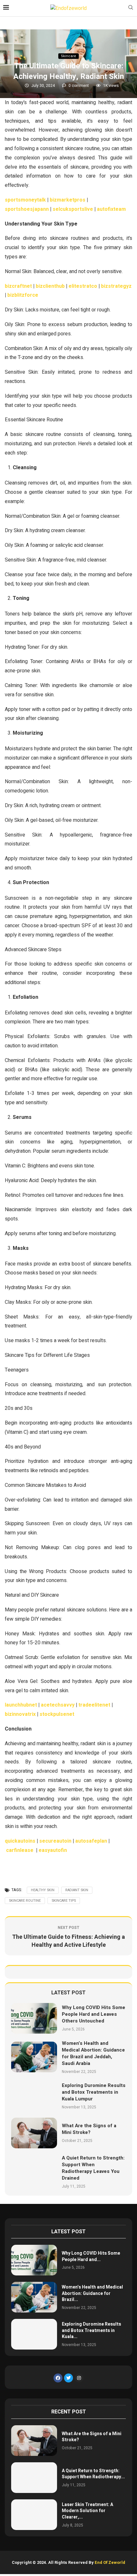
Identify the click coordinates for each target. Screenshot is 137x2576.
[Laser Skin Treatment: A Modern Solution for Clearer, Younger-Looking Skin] (34, 2515)
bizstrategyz (116, 286)
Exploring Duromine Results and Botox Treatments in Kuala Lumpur (94, 2092)
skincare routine (25, 1901)
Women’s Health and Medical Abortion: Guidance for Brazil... (92, 2293)
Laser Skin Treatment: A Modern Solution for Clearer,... (87, 2511)
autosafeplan (91, 1841)
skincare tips (64, 1901)
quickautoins (20, 1841)
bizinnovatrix (20, 1714)
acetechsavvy (58, 1705)
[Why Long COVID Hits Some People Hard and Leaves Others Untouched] (34, 2018)
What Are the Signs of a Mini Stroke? (89, 2129)
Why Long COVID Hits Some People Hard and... (91, 2256)
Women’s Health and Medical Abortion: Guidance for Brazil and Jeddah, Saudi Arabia (93, 2053)
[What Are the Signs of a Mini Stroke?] (34, 2133)
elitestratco (83, 286)
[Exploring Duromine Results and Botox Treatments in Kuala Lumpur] (34, 2096)
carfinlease (20, 1850)
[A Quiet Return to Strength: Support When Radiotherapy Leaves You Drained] (34, 2172)
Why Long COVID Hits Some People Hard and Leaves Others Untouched (94, 2014)
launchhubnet (21, 1705)
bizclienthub (50, 286)
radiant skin (77, 1890)
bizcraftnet (18, 286)
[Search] (131, 8)
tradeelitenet (94, 1705)
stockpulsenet (57, 1714)
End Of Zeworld (110, 2562)
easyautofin (53, 1850)
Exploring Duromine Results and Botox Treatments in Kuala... (91, 2330)
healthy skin (43, 1890)
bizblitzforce (23, 295)
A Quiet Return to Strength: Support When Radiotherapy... (93, 2474)
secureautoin (55, 1841)
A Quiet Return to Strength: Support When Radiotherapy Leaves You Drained (93, 2168)
